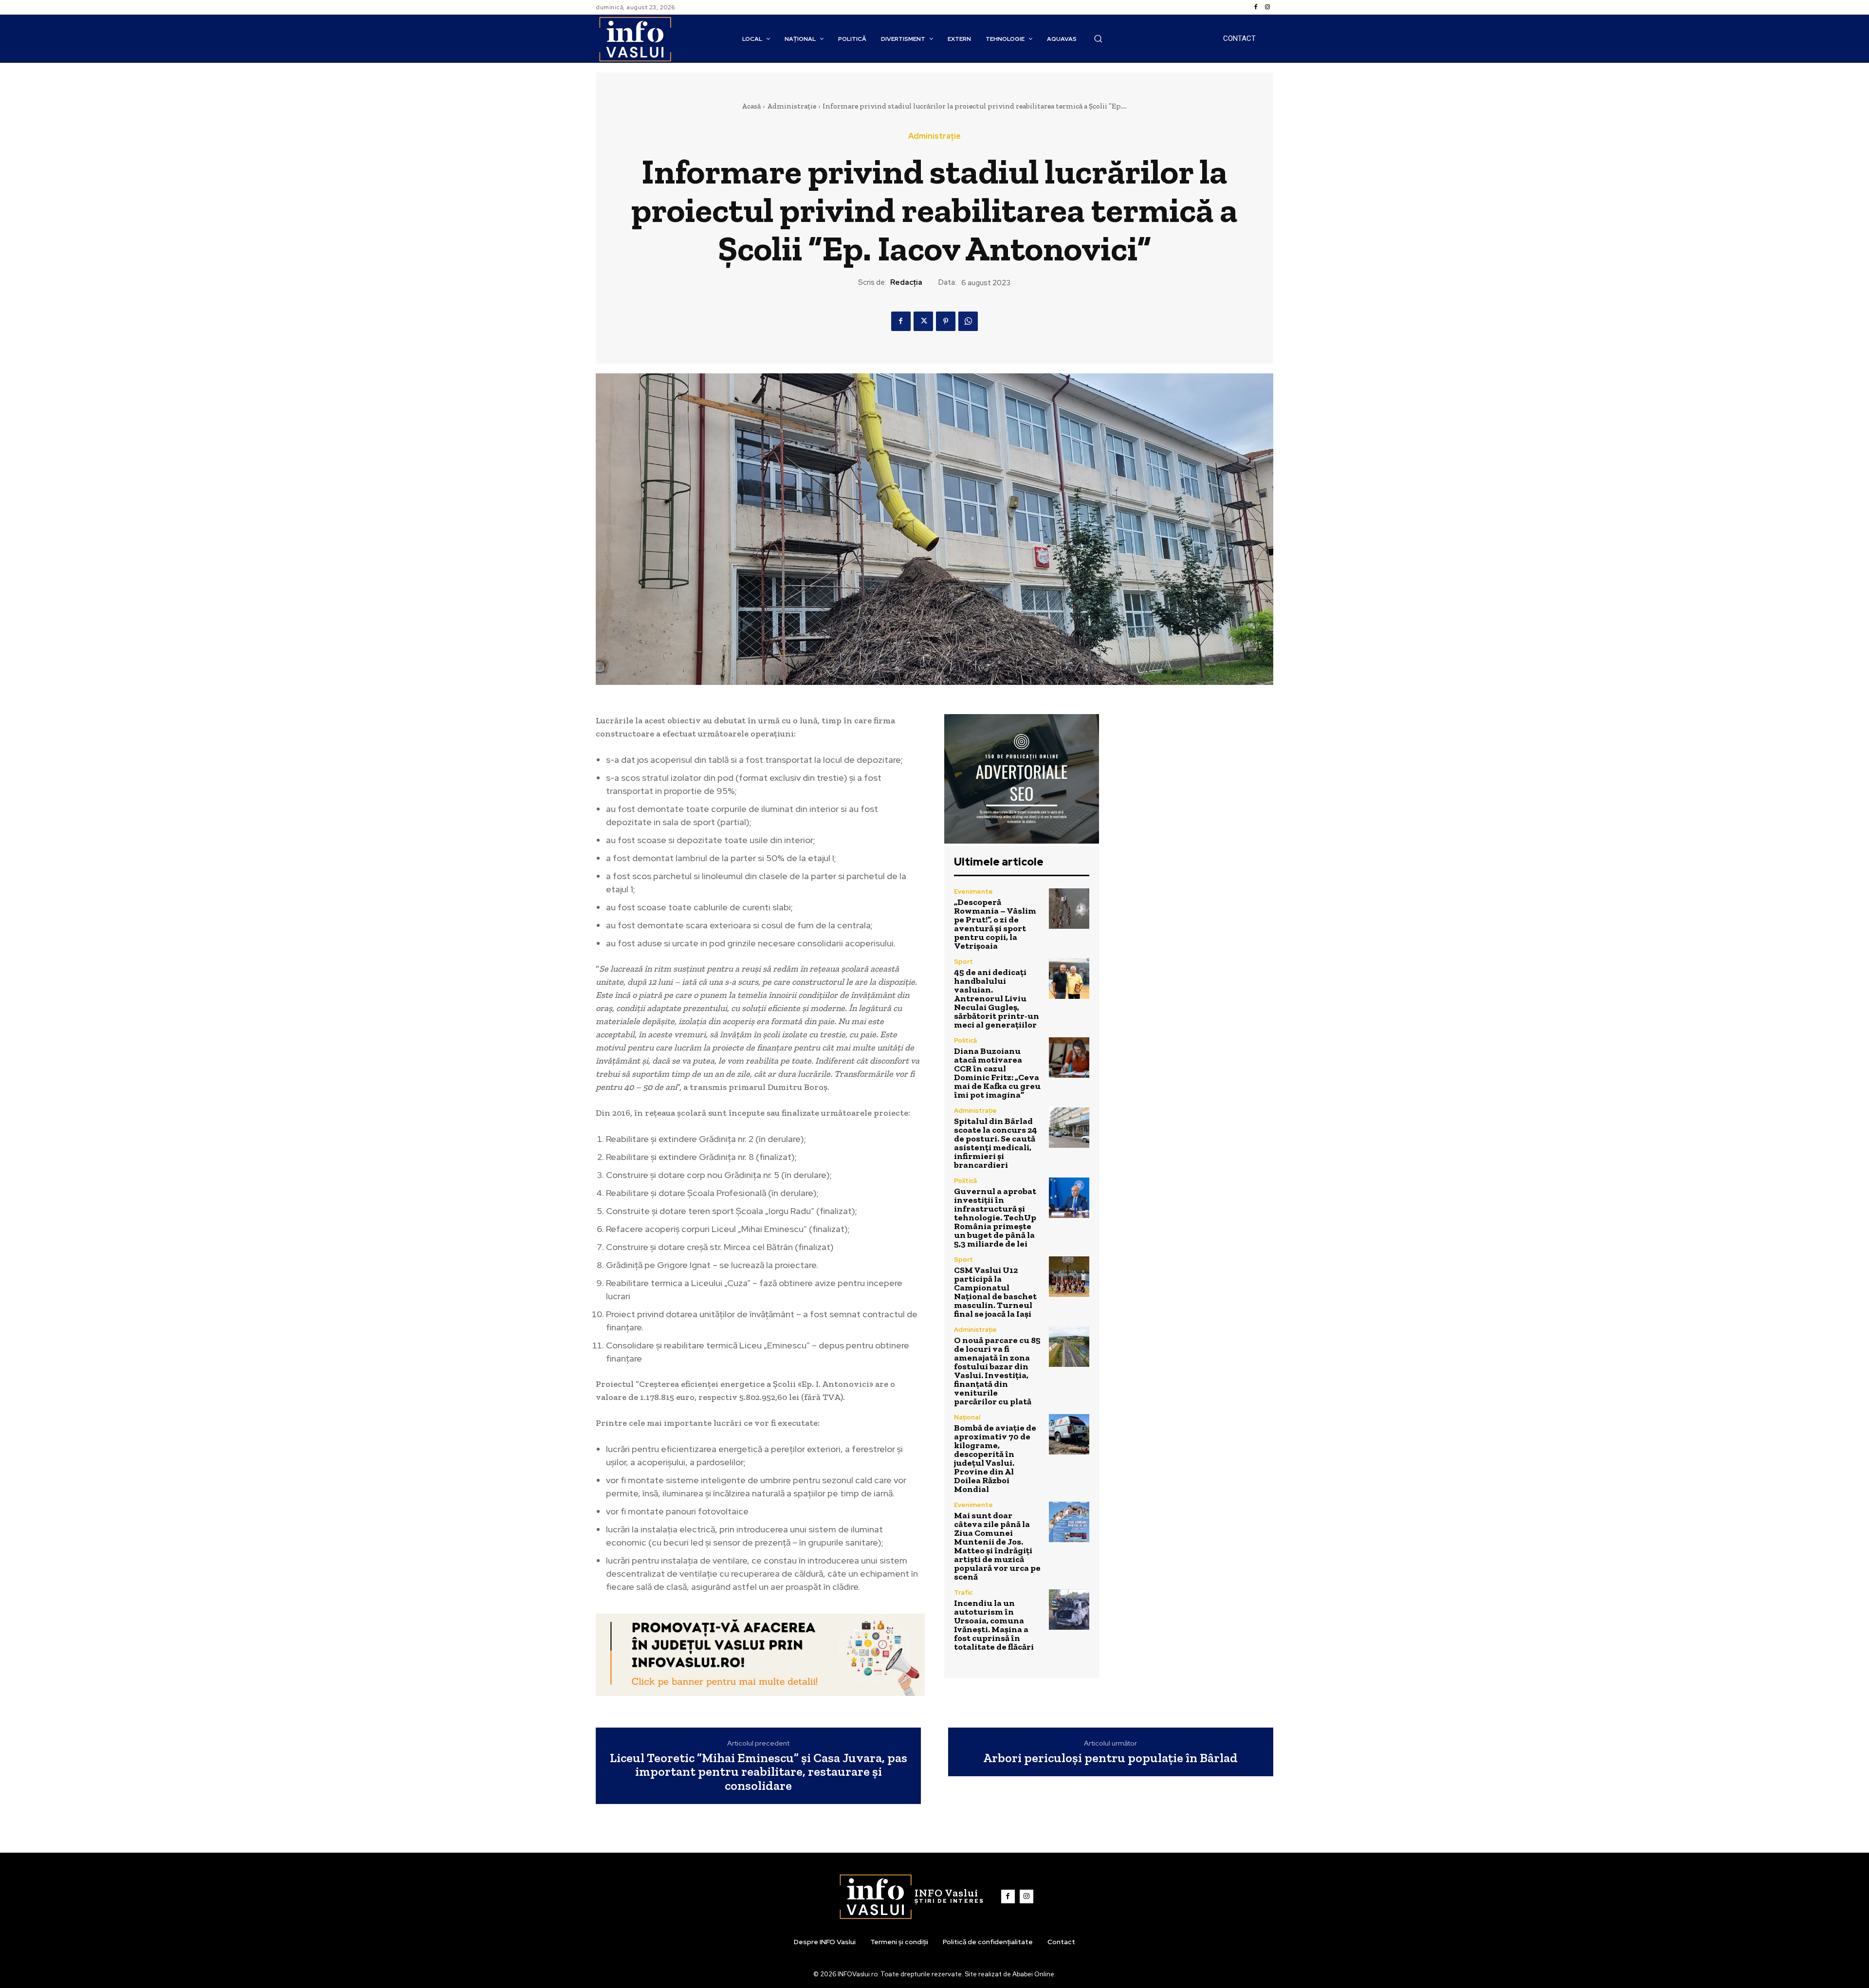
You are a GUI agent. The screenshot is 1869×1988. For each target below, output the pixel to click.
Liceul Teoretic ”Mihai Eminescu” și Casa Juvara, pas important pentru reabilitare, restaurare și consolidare (759, 1772)
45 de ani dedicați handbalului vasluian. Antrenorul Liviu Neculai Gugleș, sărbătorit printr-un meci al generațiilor (997, 998)
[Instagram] (1267, 7)
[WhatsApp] (968, 321)
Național (967, 1417)
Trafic (963, 1592)
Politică (965, 1040)
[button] (1098, 38)
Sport (963, 962)
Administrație (792, 106)
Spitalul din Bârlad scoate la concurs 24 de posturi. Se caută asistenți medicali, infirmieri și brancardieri (996, 1143)
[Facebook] (1256, 7)
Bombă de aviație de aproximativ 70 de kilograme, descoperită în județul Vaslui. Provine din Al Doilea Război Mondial (995, 1458)
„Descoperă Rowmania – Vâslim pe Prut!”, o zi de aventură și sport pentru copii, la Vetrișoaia (995, 924)
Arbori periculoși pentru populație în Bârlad (1110, 1758)
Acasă (751, 106)
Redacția (906, 282)
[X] (923, 321)
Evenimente (973, 892)
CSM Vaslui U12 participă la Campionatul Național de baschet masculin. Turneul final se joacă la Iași (995, 1292)
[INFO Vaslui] (635, 39)
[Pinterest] (946, 321)
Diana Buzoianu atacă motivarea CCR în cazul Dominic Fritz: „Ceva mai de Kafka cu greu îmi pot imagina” (997, 1073)
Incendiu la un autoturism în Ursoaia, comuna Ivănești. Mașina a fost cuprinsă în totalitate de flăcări (994, 1625)
